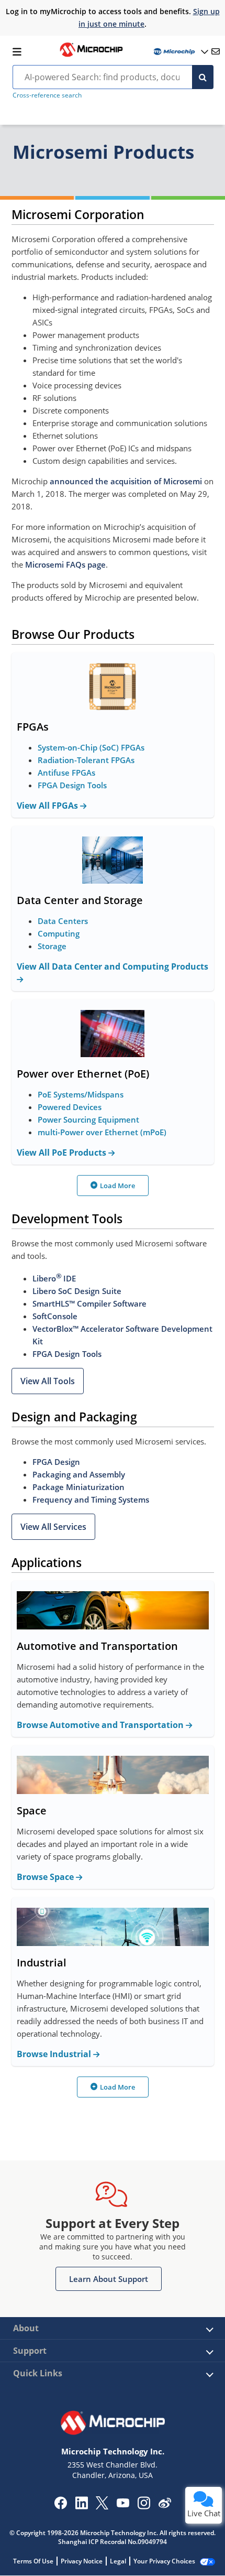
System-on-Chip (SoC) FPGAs (91, 747)
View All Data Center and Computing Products (113, 966)
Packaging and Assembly (79, 1474)
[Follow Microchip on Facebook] (60, 2506)
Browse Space (46, 1877)
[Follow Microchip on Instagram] (144, 2506)
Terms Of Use (33, 2561)
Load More (117, 1186)
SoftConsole (55, 1316)
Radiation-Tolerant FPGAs (86, 760)
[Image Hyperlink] (91, 56)
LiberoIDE (54, 1278)
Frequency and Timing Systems (91, 1499)
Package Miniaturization (78, 1487)
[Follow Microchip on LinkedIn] (81, 2506)
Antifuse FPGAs (66, 773)
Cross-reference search (47, 95)
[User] (180, 52)
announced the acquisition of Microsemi (126, 481)
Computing (59, 933)
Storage (52, 946)
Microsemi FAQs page (65, 564)
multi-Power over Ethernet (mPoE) (102, 1132)
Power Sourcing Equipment (88, 1119)
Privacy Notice (82, 2561)
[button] (48, 1381)
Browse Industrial (55, 2054)
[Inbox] (216, 51)
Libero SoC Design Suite (77, 1291)
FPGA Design (56, 1462)
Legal (118, 2561)
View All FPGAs (48, 806)
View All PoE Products (63, 1153)
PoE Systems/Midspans (81, 1094)
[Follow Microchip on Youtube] (123, 2504)
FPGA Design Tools (72, 785)
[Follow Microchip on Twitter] (102, 2506)
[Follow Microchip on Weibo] (165, 2505)
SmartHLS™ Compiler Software (89, 1303)
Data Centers (63, 921)
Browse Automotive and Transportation (101, 1725)
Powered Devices (70, 1107)
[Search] (203, 77)
